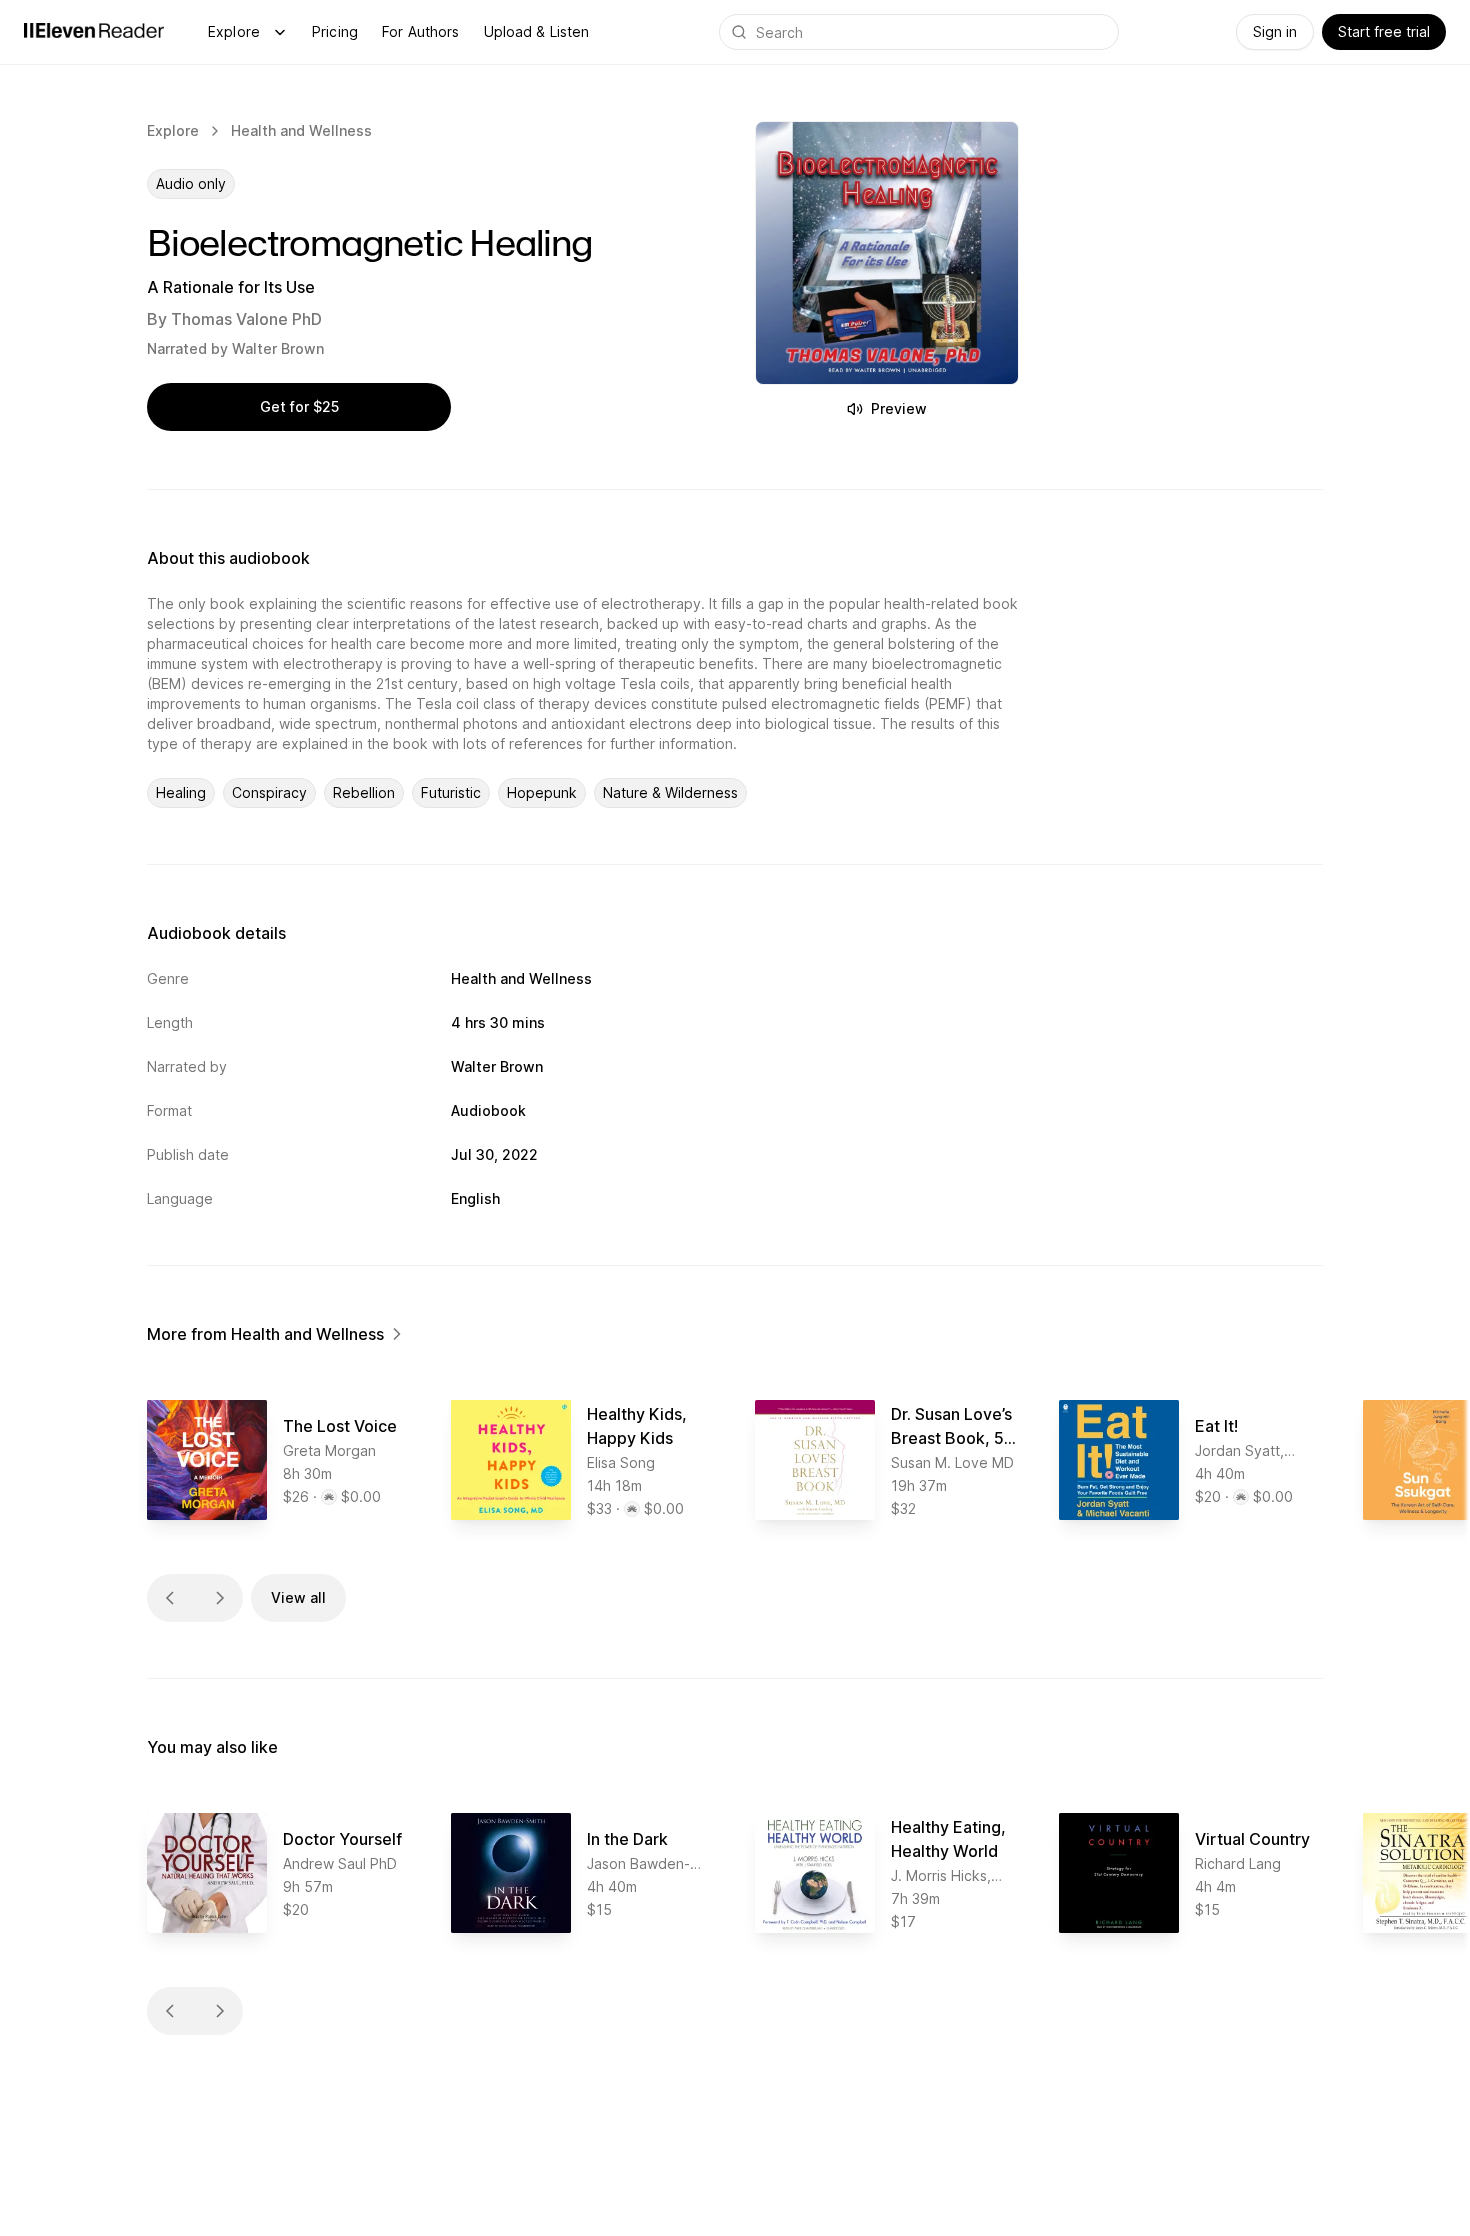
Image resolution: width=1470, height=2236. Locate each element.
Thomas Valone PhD (246, 319)
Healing (181, 792)
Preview (899, 408)
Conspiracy (269, 792)
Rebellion (364, 792)
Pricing (335, 31)
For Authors (421, 31)
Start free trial (1384, 31)
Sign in (1275, 31)
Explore (234, 31)
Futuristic (451, 792)
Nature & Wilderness (670, 792)
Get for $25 (299, 406)
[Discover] (280, 32)
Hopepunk (542, 792)
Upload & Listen (537, 31)
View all (298, 1597)
